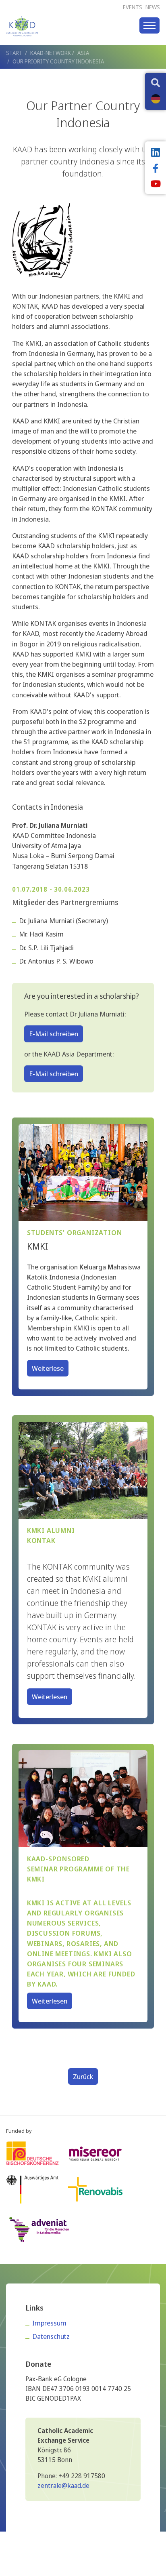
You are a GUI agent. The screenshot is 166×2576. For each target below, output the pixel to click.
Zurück (83, 2076)
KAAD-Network (51, 53)
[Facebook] (156, 169)
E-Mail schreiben (54, 1034)
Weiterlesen (50, 1697)
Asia (83, 53)
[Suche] (156, 84)
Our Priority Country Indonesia (58, 61)
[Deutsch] (156, 99)
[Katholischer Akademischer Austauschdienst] (22, 26)
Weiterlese (48, 1368)
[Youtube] (156, 185)
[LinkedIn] (156, 153)
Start (14, 53)
